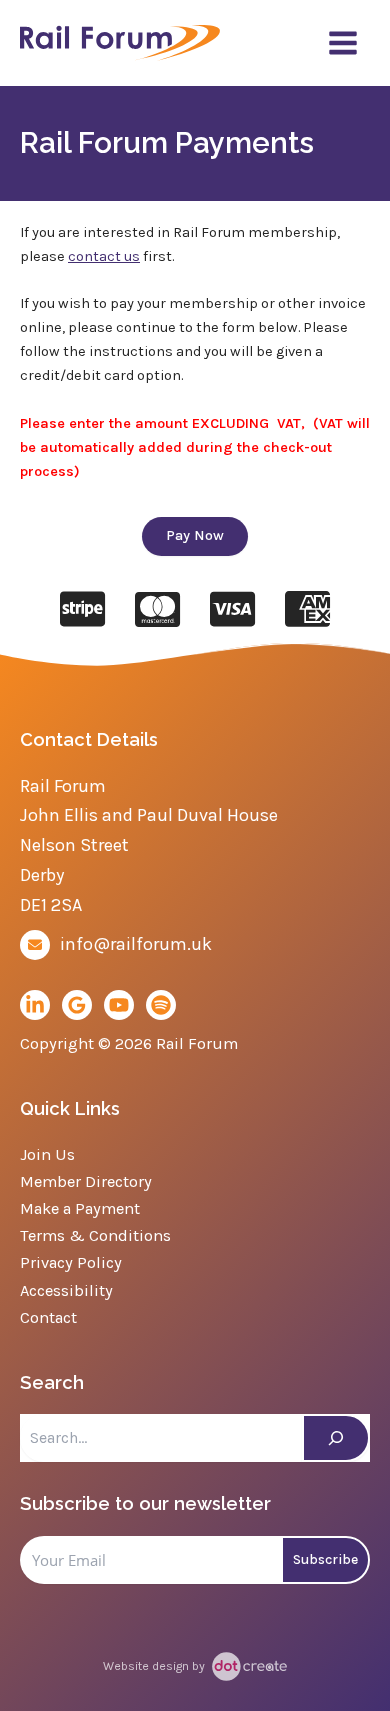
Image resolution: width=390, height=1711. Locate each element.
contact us (104, 256)
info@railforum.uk (136, 944)
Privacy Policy (71, 1262)
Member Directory (86, 1181)
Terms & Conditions (95, 1235)
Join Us (47, 1154)
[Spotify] (161, 1005)
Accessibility (66, 1290)
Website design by (155, 1666)
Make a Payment (80, 1208)
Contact (48, 1317)
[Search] (336, 1438)
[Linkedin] (35, 1005)
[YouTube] (119, 1005)
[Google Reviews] (77, 1005)
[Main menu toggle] (343, 43)
